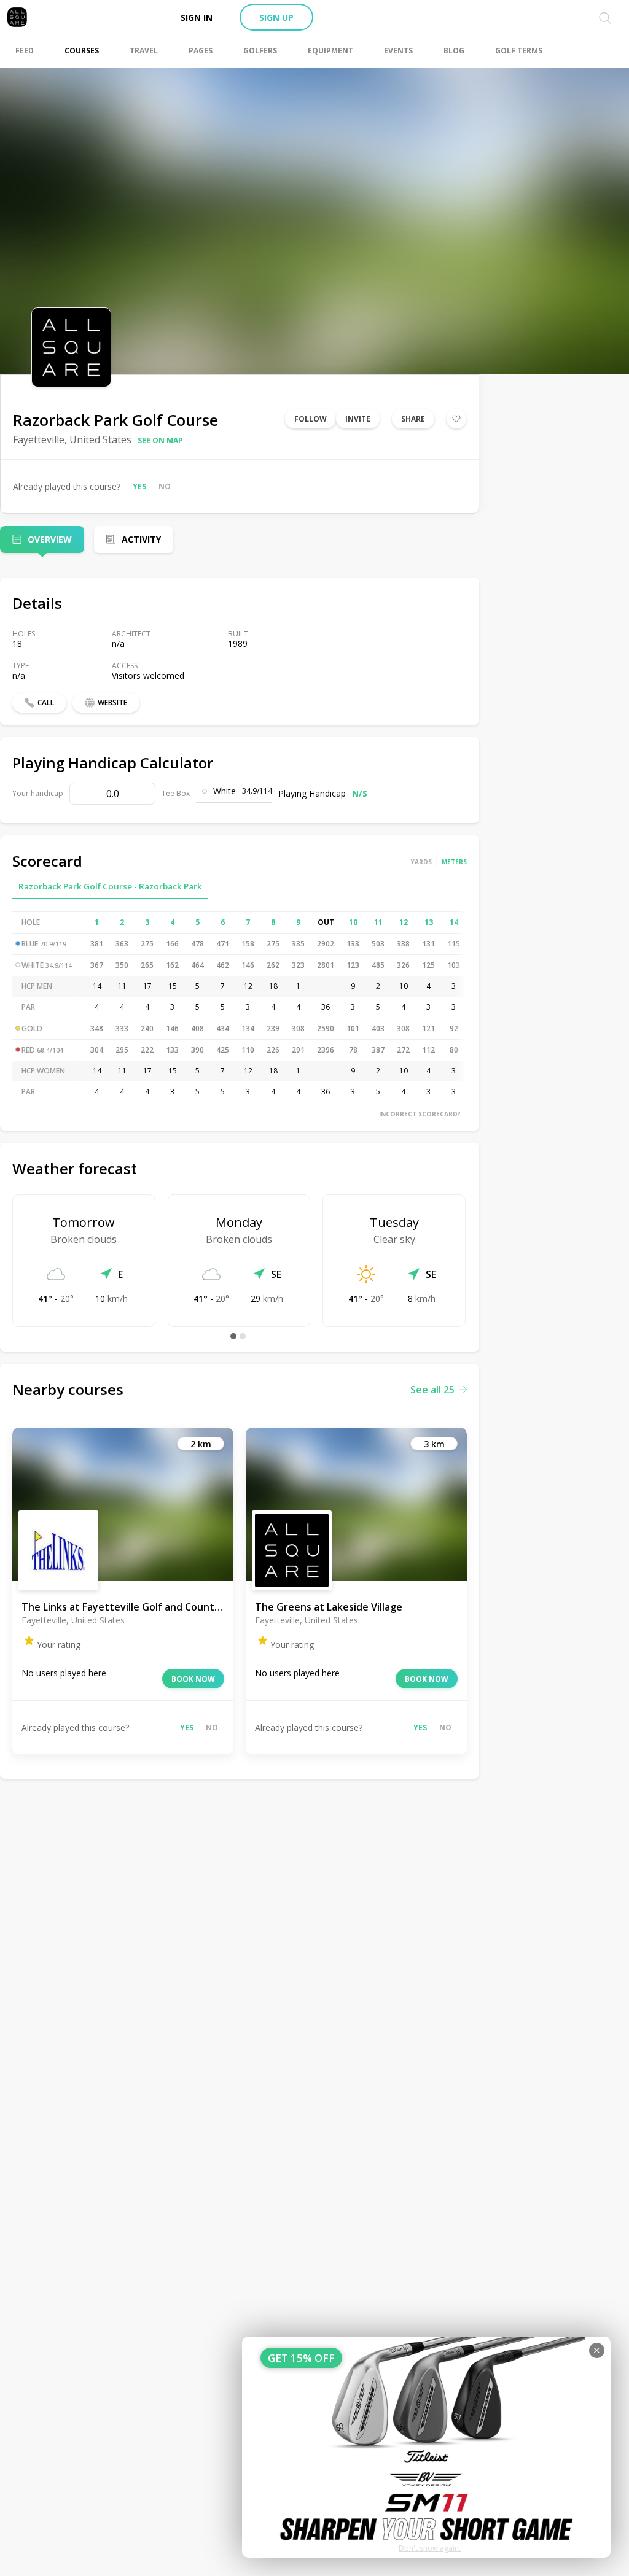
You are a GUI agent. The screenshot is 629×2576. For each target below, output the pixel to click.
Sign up (276, 17)
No (165, 486)
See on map (160, 440)
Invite (358, 419)
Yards (421, 862)
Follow (311, 419)
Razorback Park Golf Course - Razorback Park (110, 886)
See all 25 (432, 1390)
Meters (454, 862)
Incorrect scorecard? (420, 1114)
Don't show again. (430, 2548)
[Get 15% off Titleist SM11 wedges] (426, 2447)
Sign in (197, 17)
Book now (193, 1679)
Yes (139, 486)
